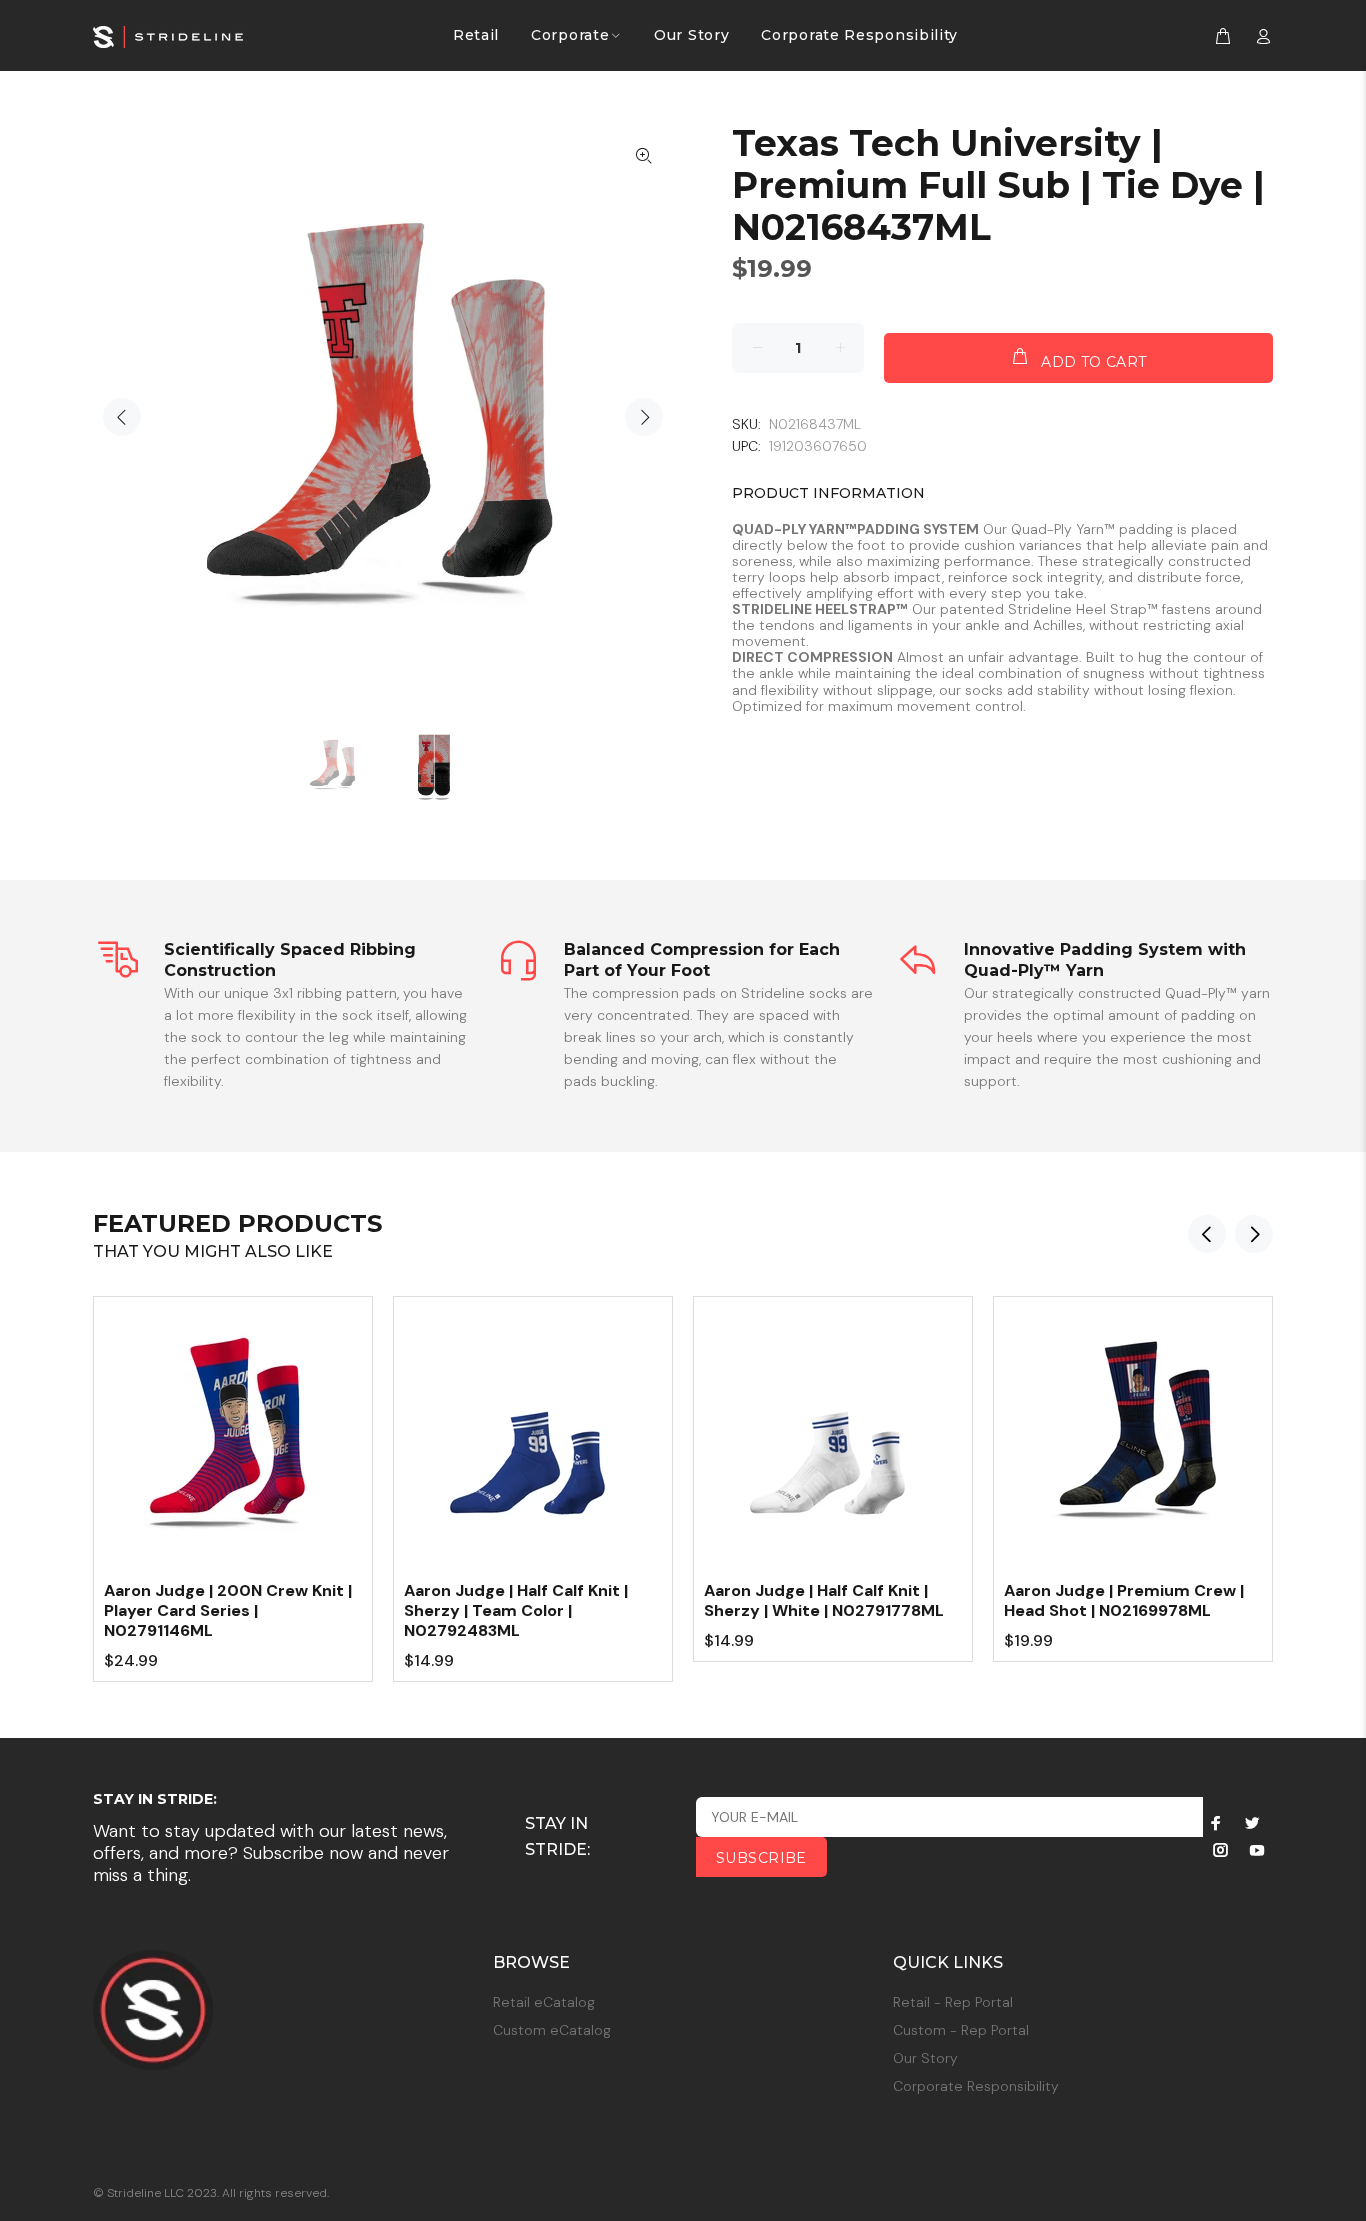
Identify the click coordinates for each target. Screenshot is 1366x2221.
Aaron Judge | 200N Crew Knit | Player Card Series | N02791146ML (228, 1610)
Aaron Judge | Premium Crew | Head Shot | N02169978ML (1124, 1600)
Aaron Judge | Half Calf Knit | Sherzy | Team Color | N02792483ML (516, 1610)
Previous (122, 417)
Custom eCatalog (552, 2030)
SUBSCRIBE (761, 1858)
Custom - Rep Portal (961, 2030)
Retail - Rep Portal (953, 2002)
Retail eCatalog (544, 2002)
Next (644, 417)
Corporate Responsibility (976, 2086)
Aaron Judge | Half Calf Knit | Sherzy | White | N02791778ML (824, 1600)
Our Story (925, 2058)
